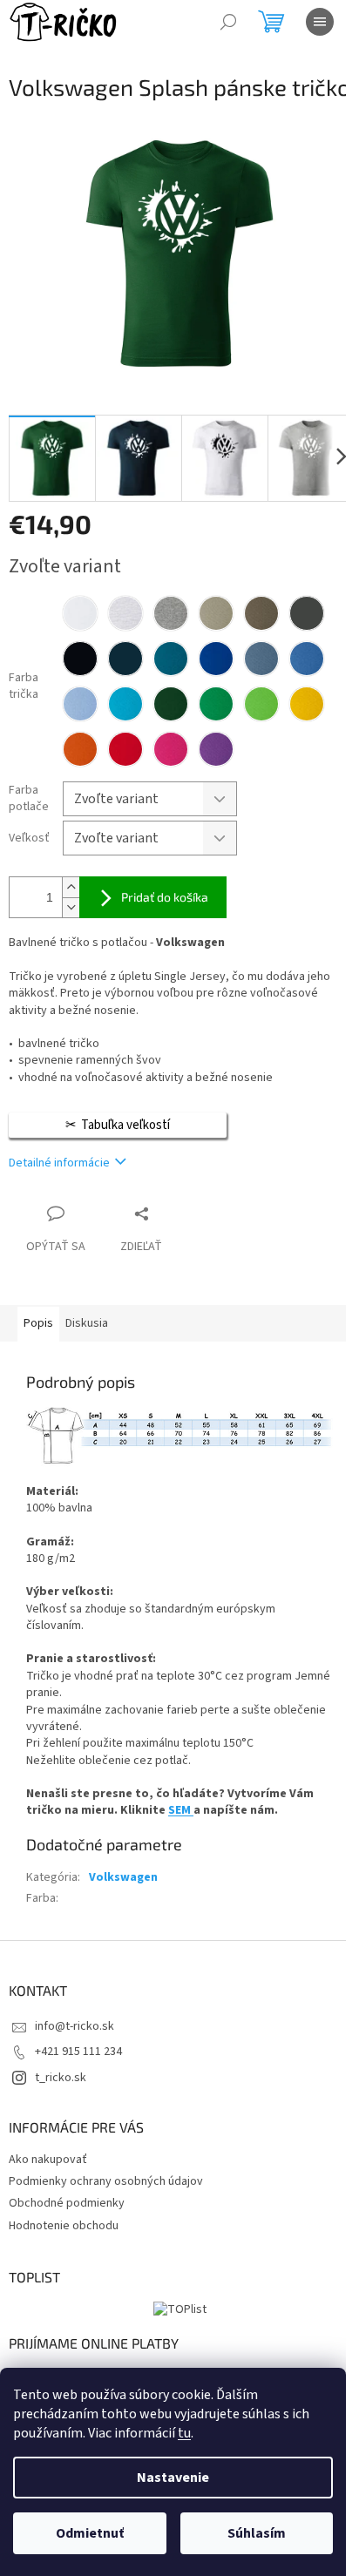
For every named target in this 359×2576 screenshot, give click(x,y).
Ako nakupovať (48, 2160)
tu (184, 2433)
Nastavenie (173, 2478)
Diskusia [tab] (87, 1323)
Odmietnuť (90, 2533)
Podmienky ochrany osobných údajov (106, 2181)
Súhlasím (257, 2533)
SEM (181, 1810)
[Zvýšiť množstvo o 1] (71, 887)
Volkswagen (123, 1877)
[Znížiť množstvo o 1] (71, 907)
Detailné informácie (59, 1163)
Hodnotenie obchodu (64, 2226)
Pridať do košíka (165, 897)
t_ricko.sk (61, 2078)
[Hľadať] (228, 22)
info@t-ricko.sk (75, 2026)
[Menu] (320, 22)
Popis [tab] (38, 1323)
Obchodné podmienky (67, 2203)
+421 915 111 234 (78, 2052)
